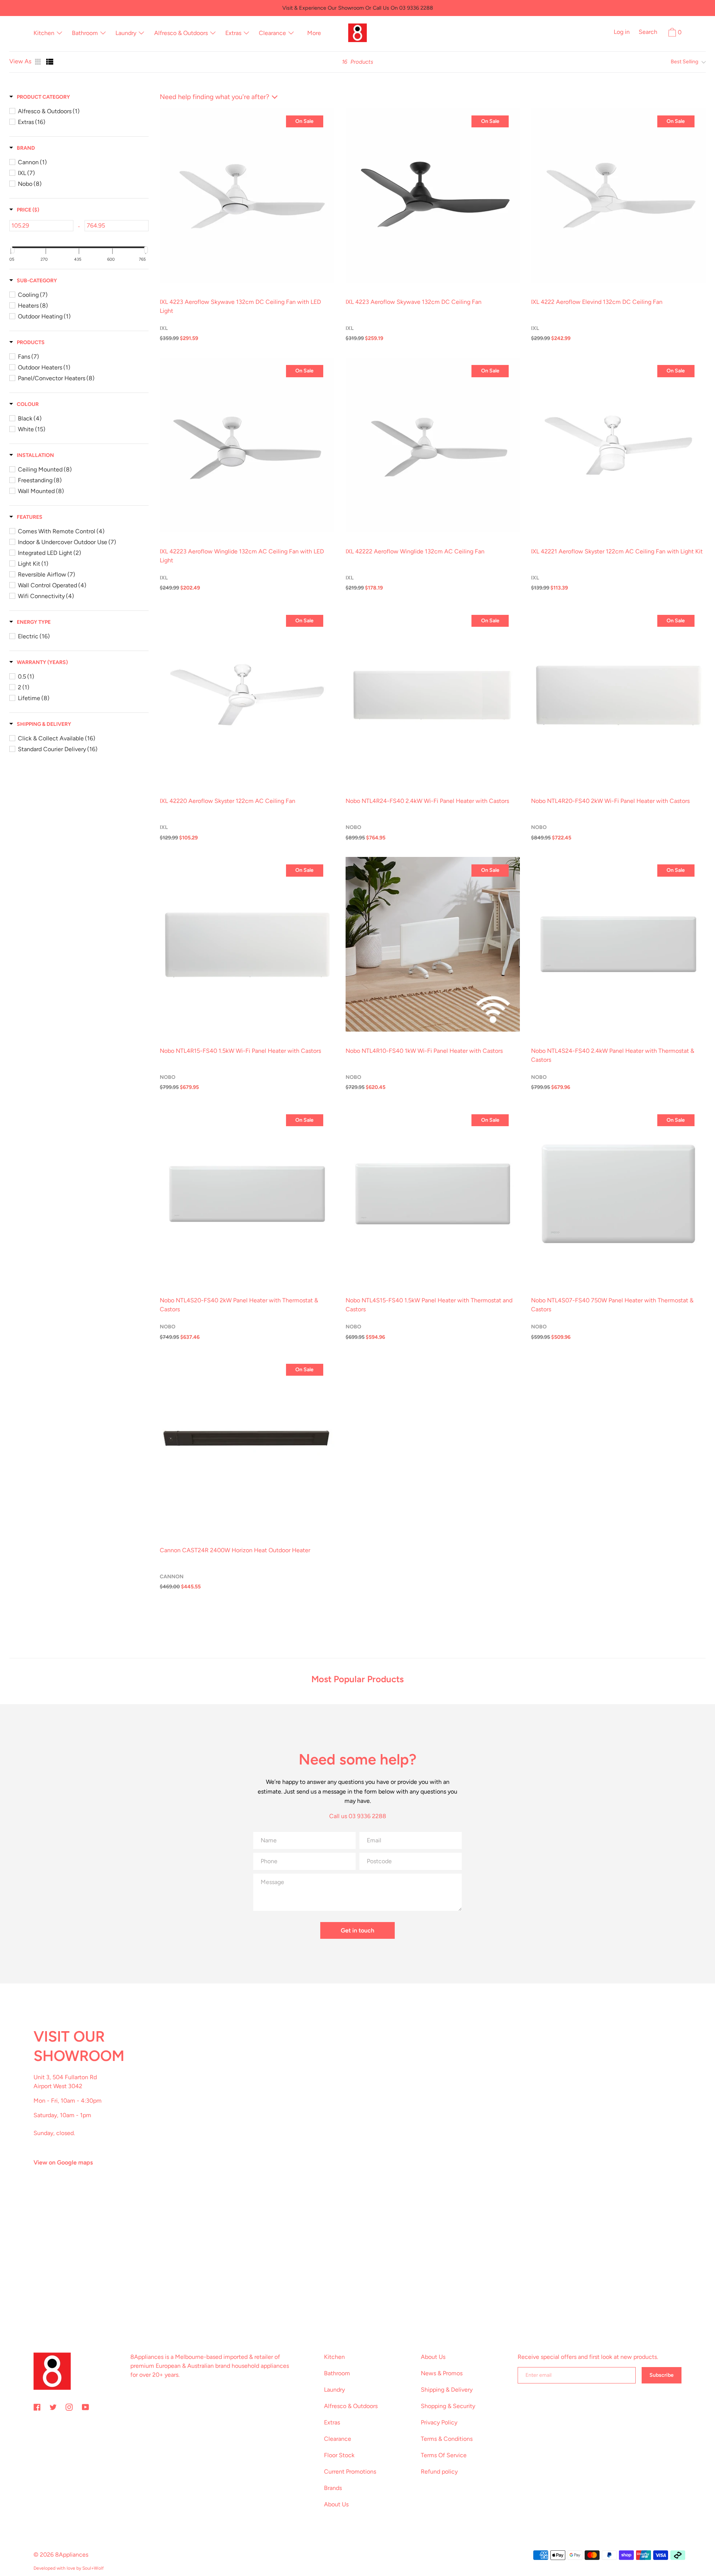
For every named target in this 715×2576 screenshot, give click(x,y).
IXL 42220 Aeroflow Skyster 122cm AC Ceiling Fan (228, 801)
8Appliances (72, 2555)
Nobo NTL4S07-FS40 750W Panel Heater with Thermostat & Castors (612, 1305)
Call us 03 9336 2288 (358, 1816)
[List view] (50, 62)
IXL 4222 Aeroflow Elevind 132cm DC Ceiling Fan (597, 302)
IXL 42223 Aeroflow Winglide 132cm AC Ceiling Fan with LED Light (242, 556)
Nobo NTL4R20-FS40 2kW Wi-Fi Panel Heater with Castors (610, 801)
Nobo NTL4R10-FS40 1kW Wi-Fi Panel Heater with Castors (424, 1051)
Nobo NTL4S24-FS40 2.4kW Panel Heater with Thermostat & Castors (613, 1055)
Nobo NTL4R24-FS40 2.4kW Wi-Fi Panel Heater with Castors (427, 801)
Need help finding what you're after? (214, 97)
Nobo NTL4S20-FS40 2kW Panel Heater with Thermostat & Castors (239, 1305)
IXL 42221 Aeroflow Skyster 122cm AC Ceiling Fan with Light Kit (617, 551)
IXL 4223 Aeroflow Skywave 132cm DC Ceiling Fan (414, 302)
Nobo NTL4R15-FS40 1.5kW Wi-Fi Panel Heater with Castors (240, 1051)
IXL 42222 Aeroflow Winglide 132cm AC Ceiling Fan (415, 551)
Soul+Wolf (93, 2568)
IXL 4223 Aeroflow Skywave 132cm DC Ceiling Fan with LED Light (240, 306)
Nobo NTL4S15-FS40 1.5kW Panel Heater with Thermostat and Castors (429, 1305)
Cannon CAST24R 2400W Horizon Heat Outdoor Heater (235, 1550)
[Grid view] (39, 62)
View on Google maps (63, 2162)
